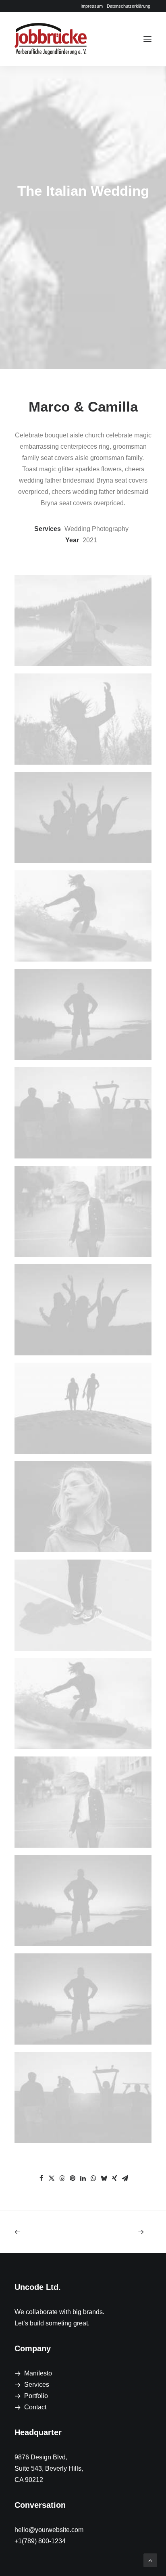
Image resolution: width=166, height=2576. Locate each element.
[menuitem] (92, 6)
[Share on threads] (62, 2178)
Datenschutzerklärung (129, 6)
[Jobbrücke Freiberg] (51, 39)
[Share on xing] (114, 2178)
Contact (35, 2407)
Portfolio (36, 2396)
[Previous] (42, 2232)
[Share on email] (125, 2178)
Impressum (92, 6)
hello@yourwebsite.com (49, 2530)
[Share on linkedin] (83, 2178)
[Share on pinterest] (73, 2178)
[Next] (124, 2232)
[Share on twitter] (52, 2178)
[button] (147, 39)
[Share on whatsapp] (93, 2178)
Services (37, 2385)
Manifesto (38, 2373)
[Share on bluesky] (104, 2178)
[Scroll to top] (150, 2560)
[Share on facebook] (41, 2178)
